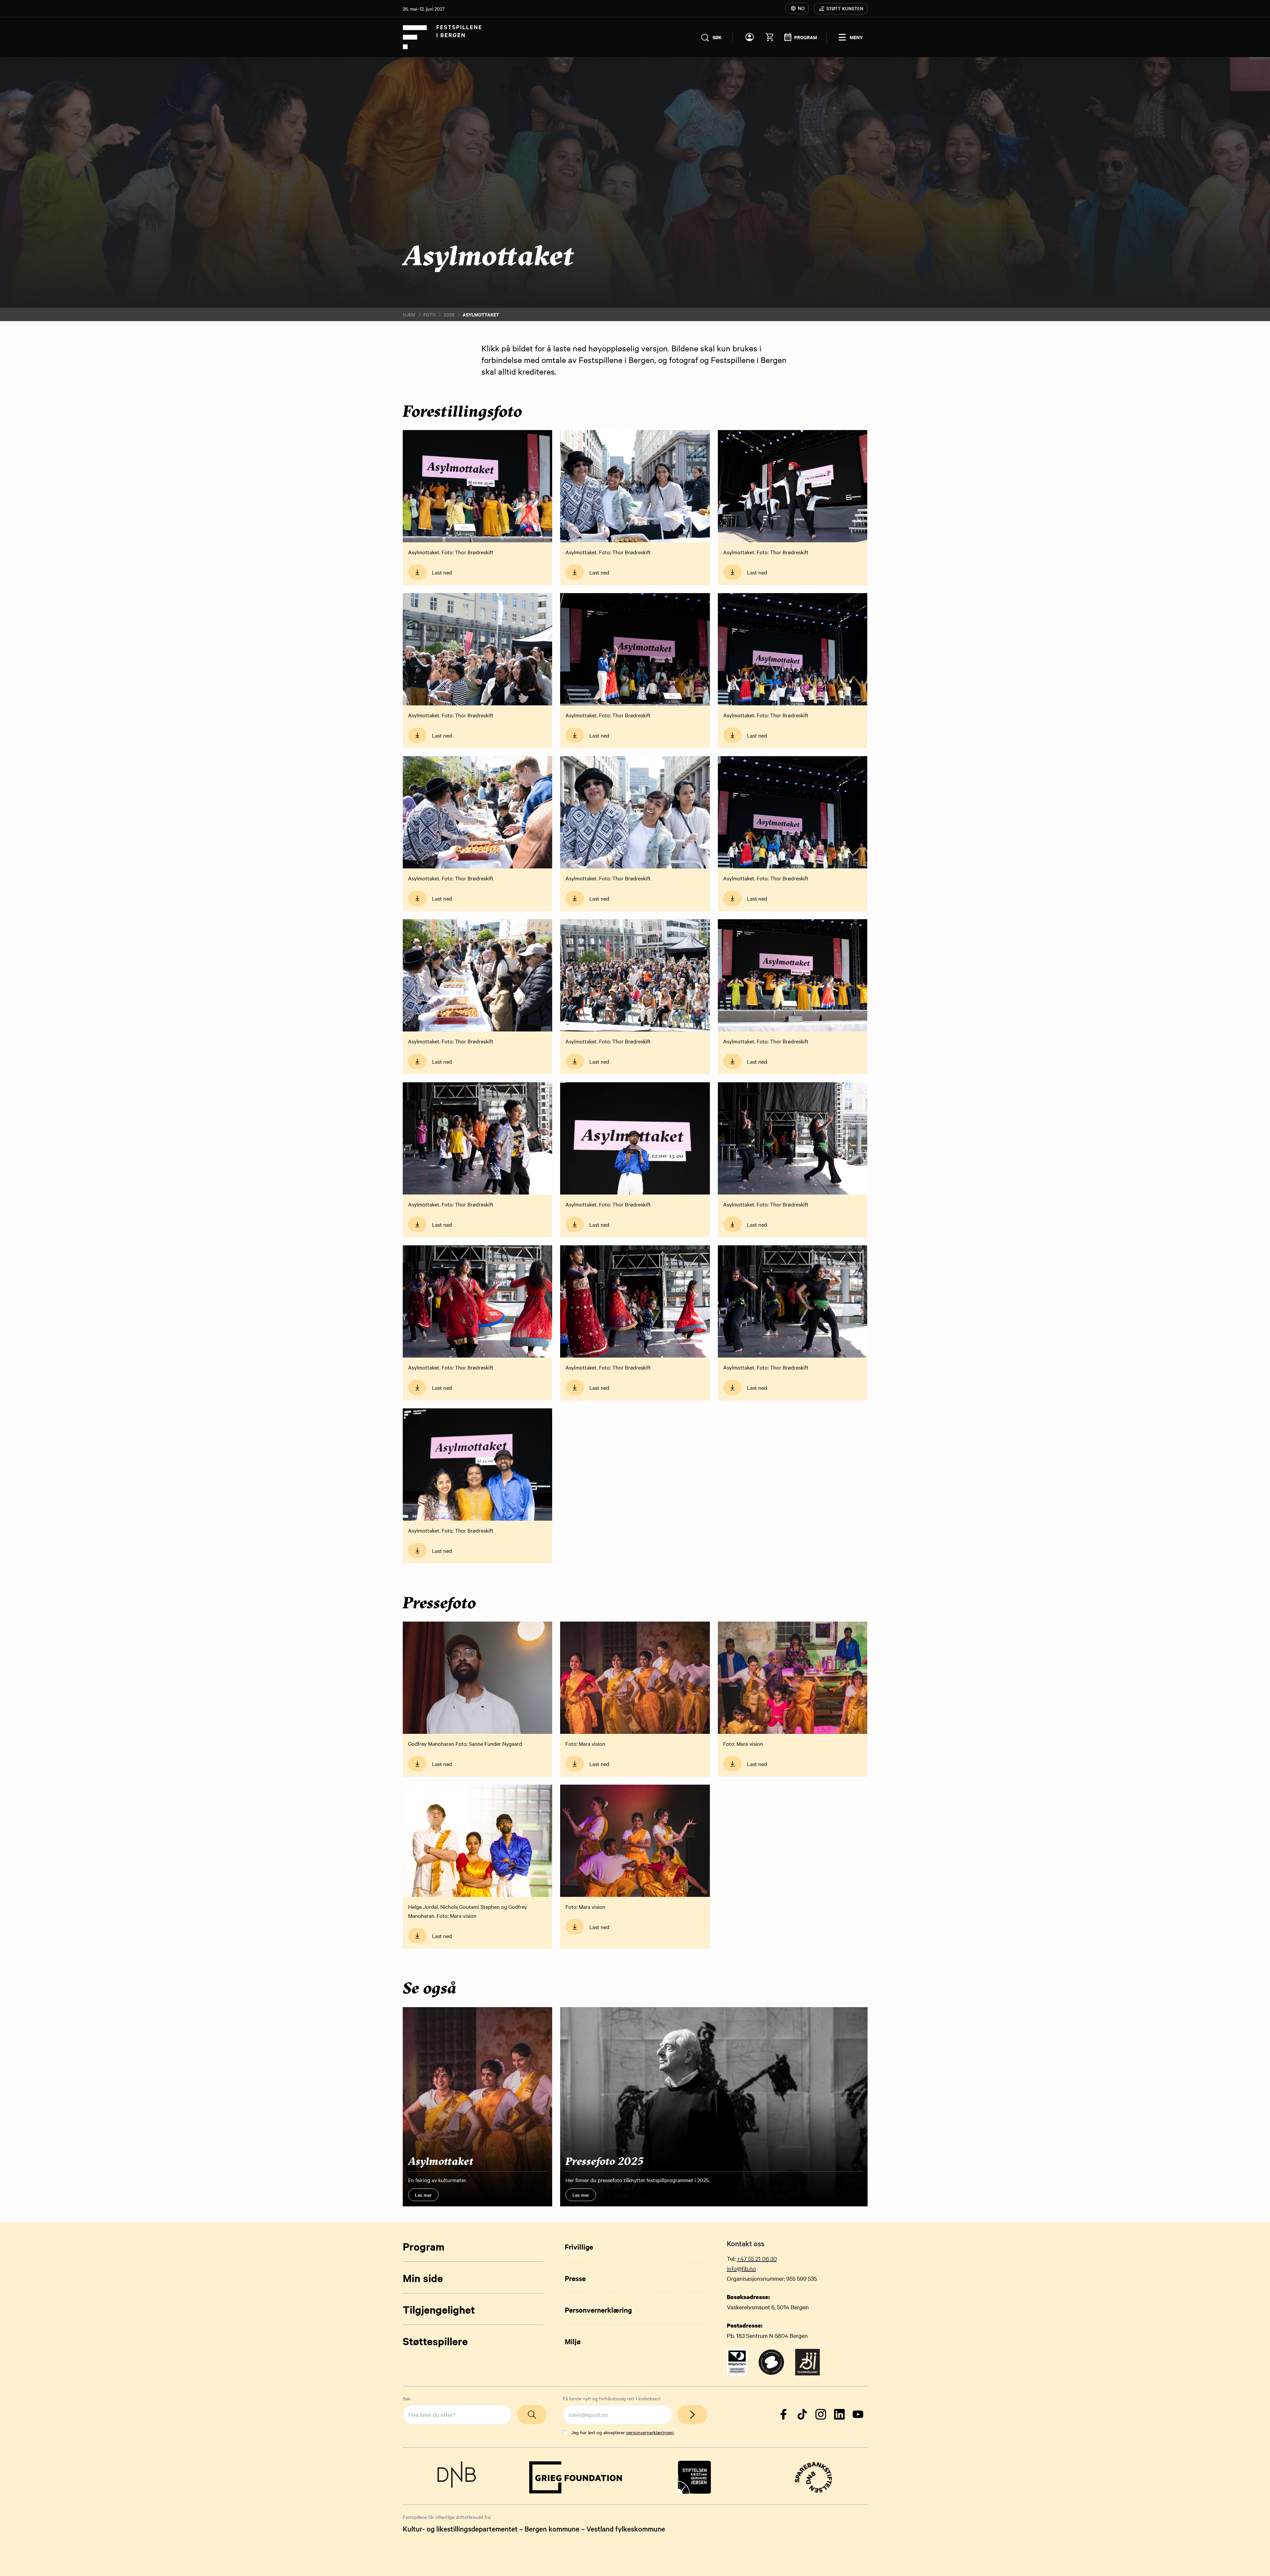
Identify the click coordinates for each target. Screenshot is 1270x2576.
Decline (662, 1316)
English (546, 1248)
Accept (608, 1316)
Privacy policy (552, 1299)
